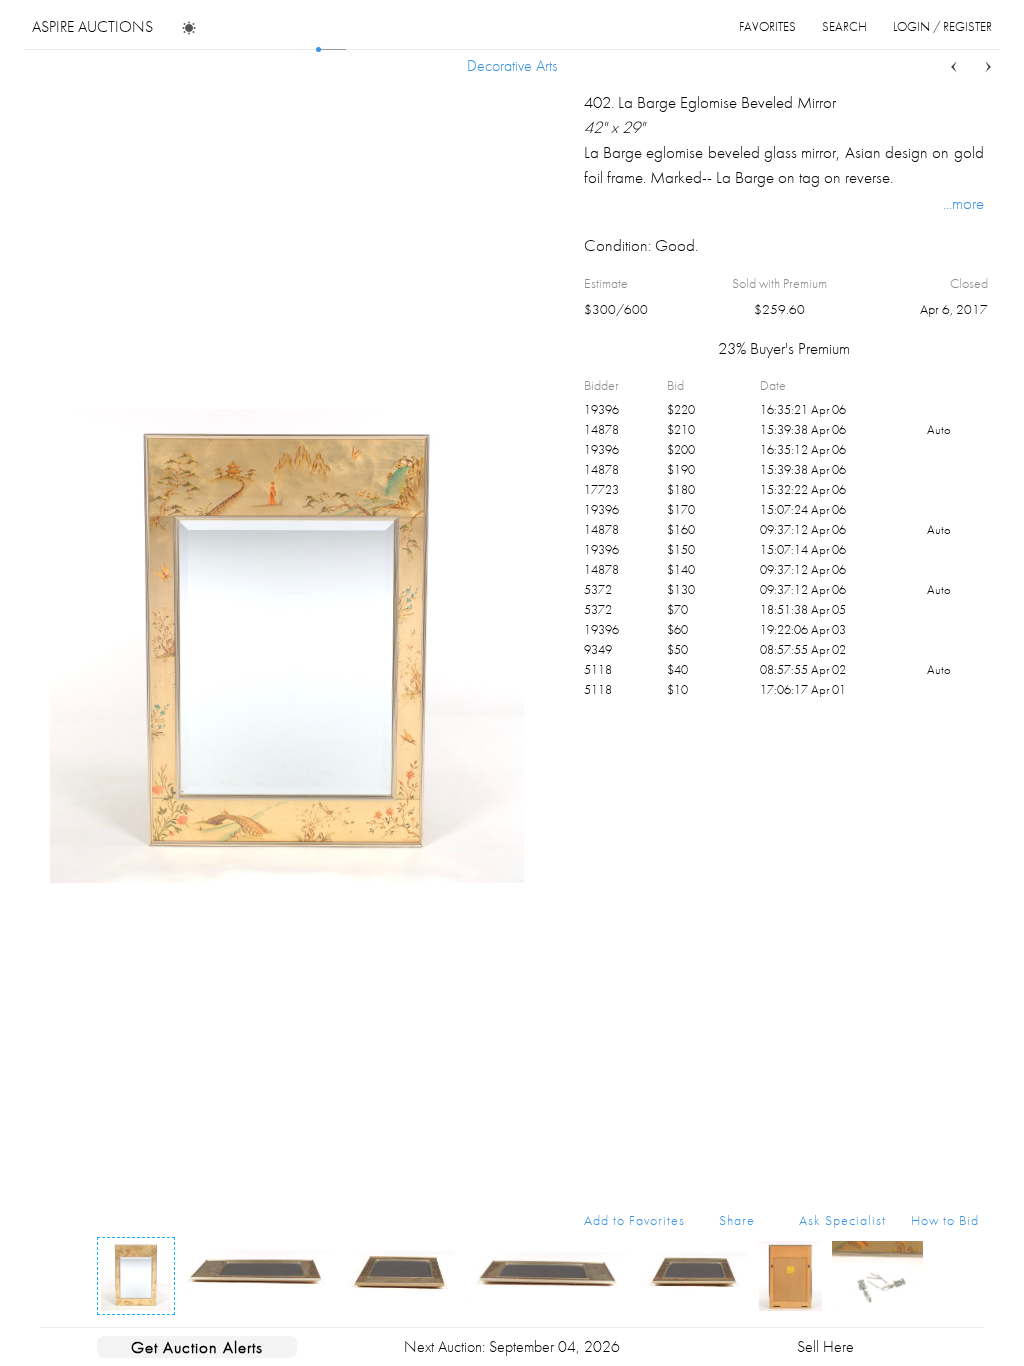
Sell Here (825, 1346)
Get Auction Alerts (197, 1347)
